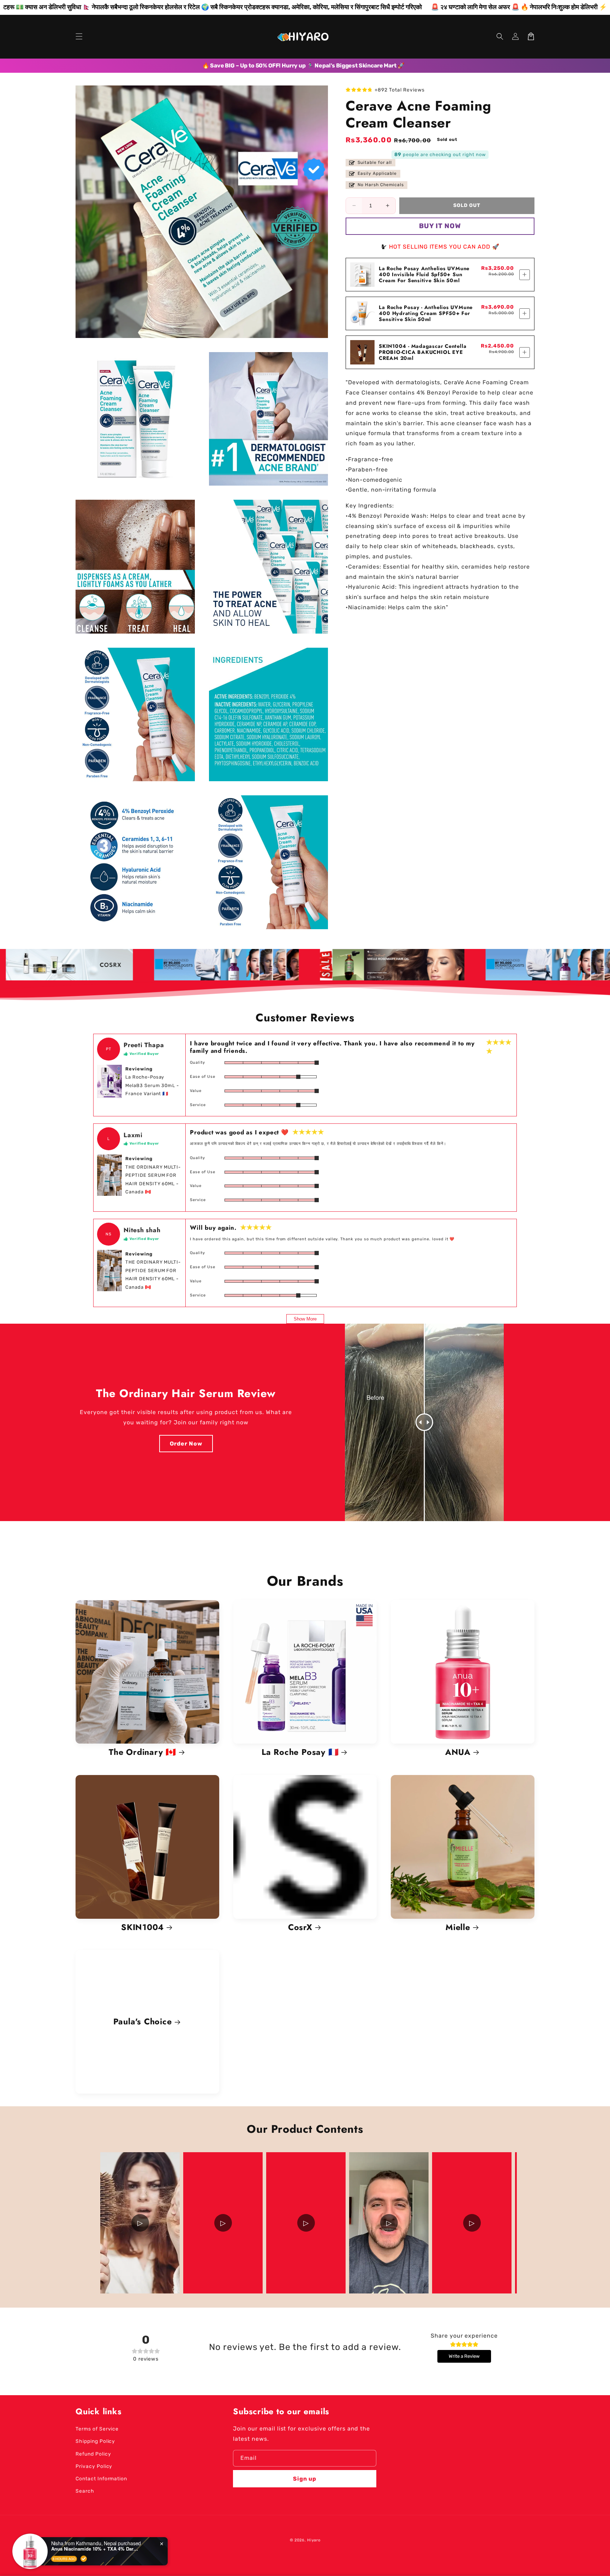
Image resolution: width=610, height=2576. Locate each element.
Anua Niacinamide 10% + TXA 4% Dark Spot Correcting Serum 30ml (95, 2549)
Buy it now (440, 226)
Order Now (186, 1444)
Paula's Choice (143, 2022)
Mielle (458, 1927)
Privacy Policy (94, 2466)
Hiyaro (314, 2540)
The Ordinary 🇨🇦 (142, 1752)
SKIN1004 (142, 1927)
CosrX (300, 1927)
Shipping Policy (95, 2441)
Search (85, 2491)
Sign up (305, 2479)
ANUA (458, 1752)
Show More (305, 1319)
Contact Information (101, 2479)
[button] (79, 36)
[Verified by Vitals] (84, 2559)
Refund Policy (93, 2454)
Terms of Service (97, 2429)
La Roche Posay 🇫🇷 (300, 1752)
